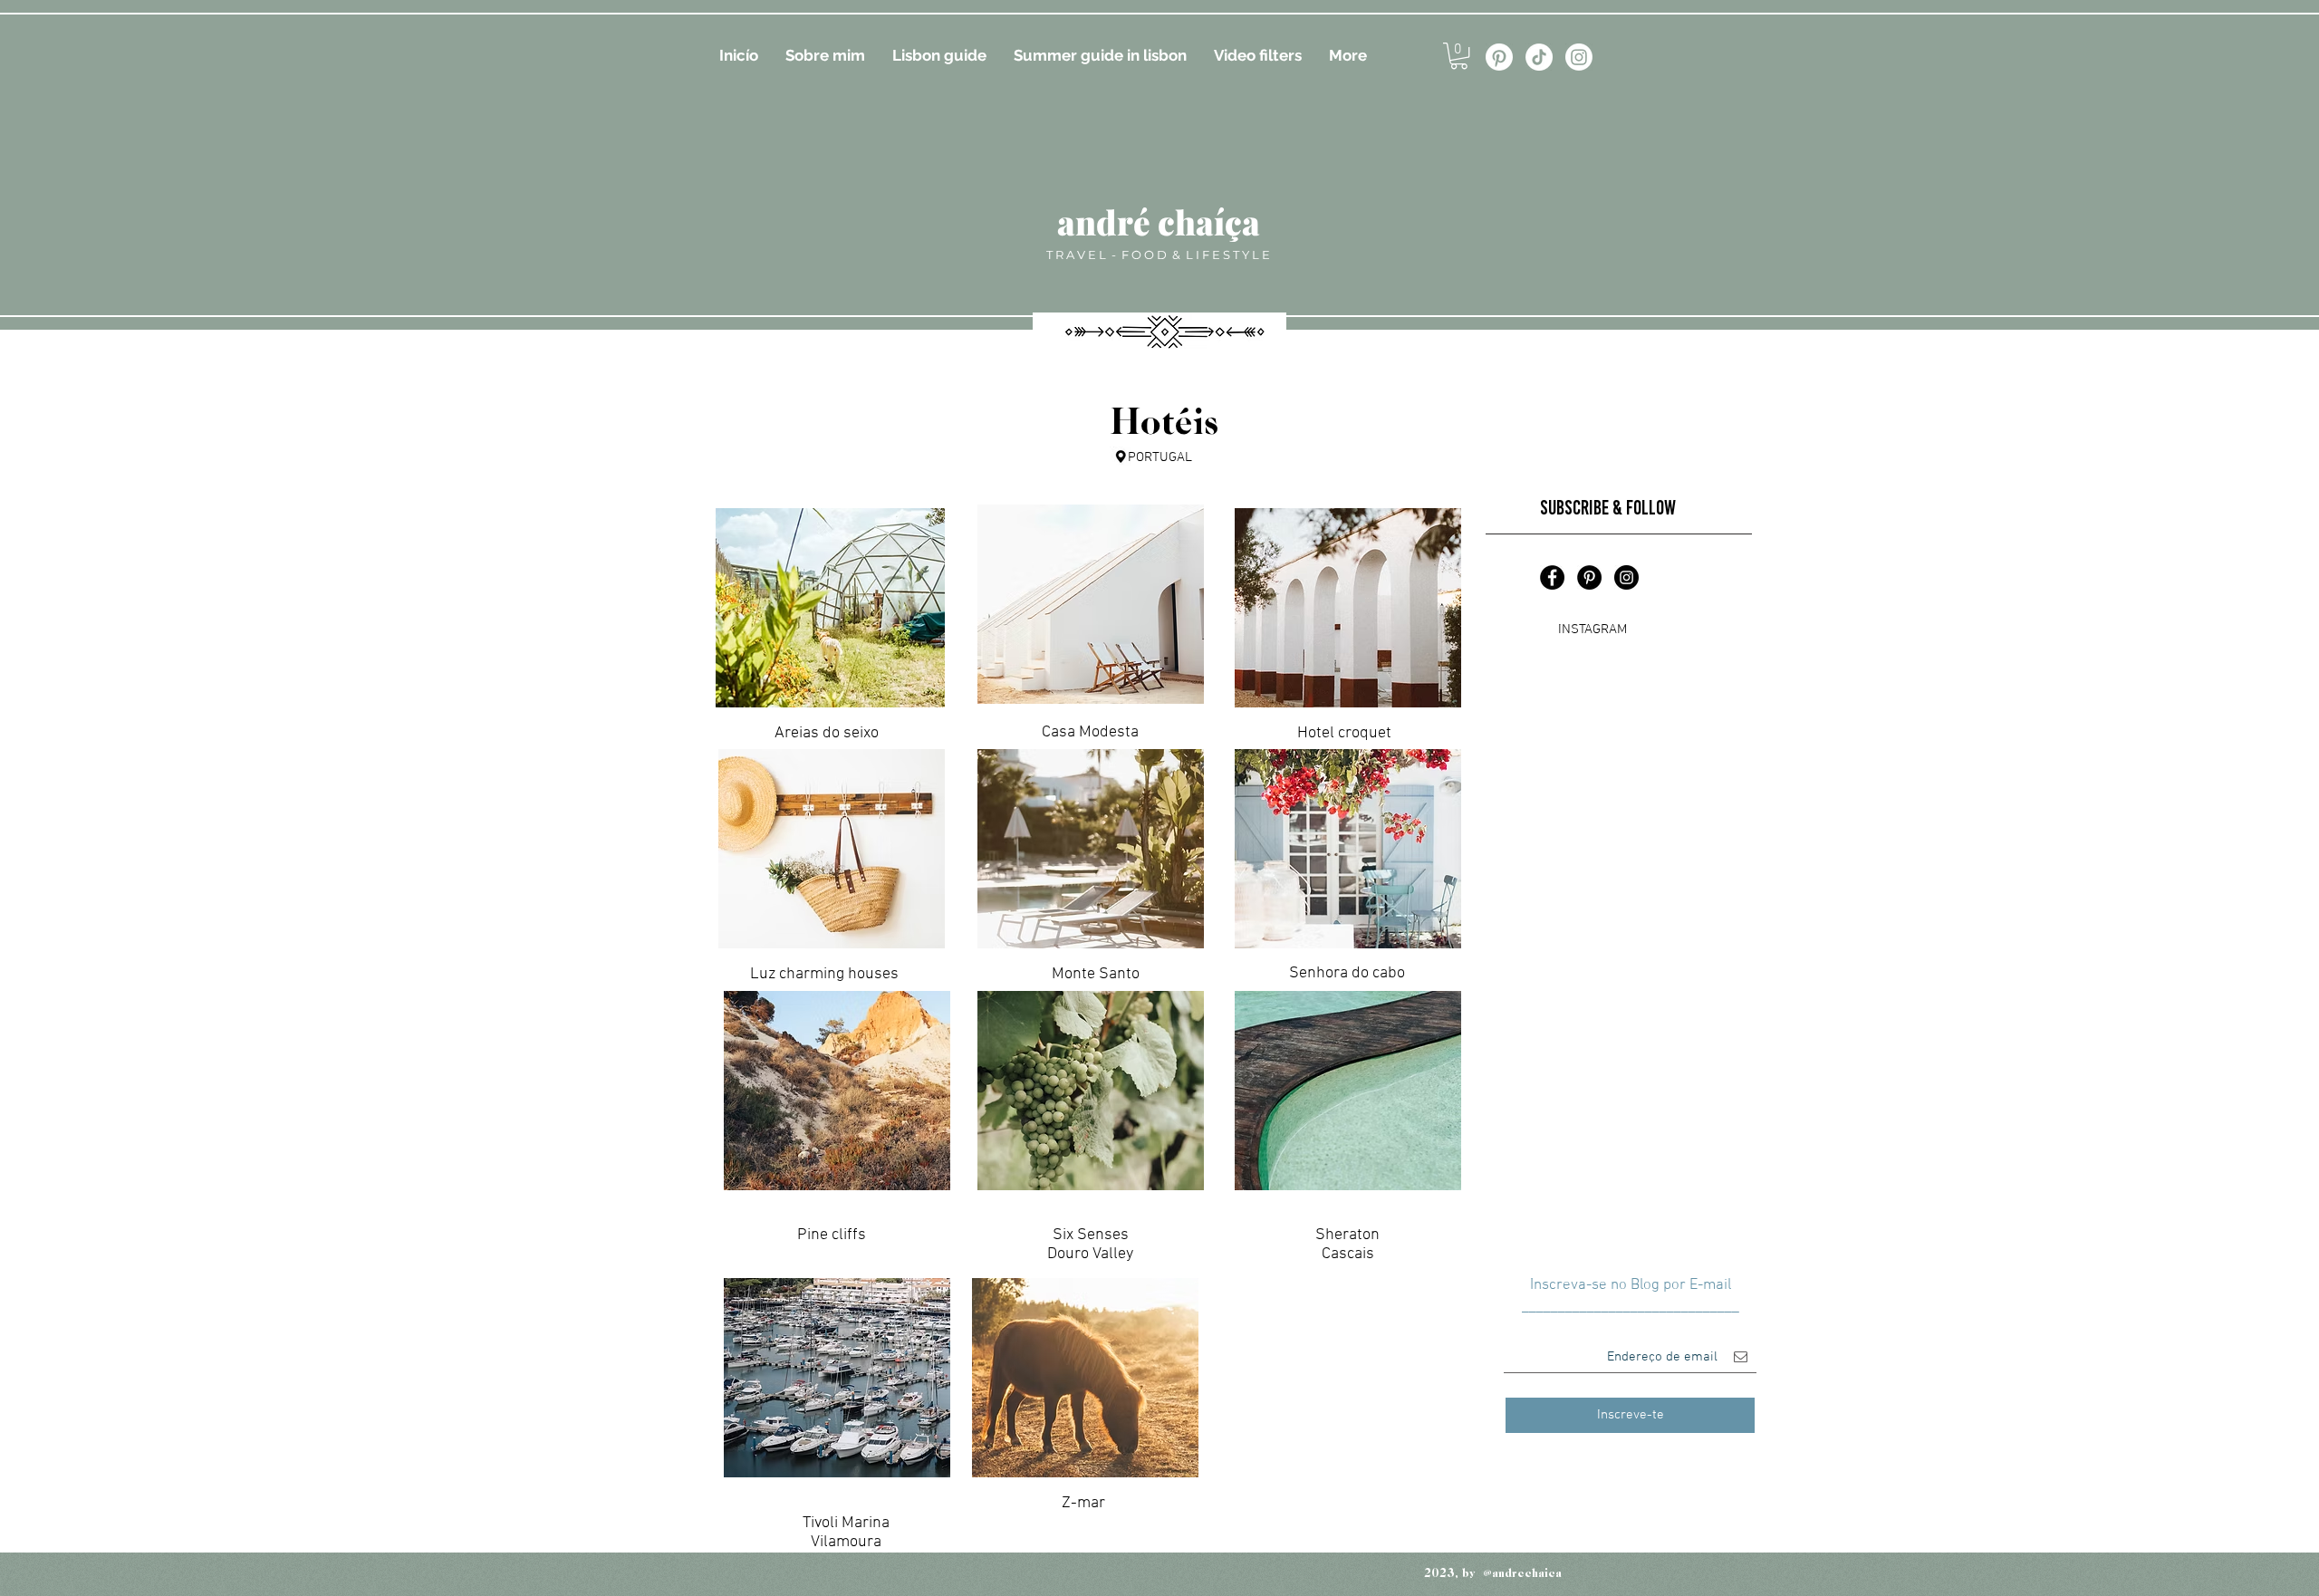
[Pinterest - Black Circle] (1589, 577)
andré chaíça (1159, 221)
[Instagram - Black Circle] (1626, 577)
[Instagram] (1579, 57)
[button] (1459, 56)
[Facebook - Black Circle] (1552, 577)
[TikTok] (1539, 57)
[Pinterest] (1499, 57)
